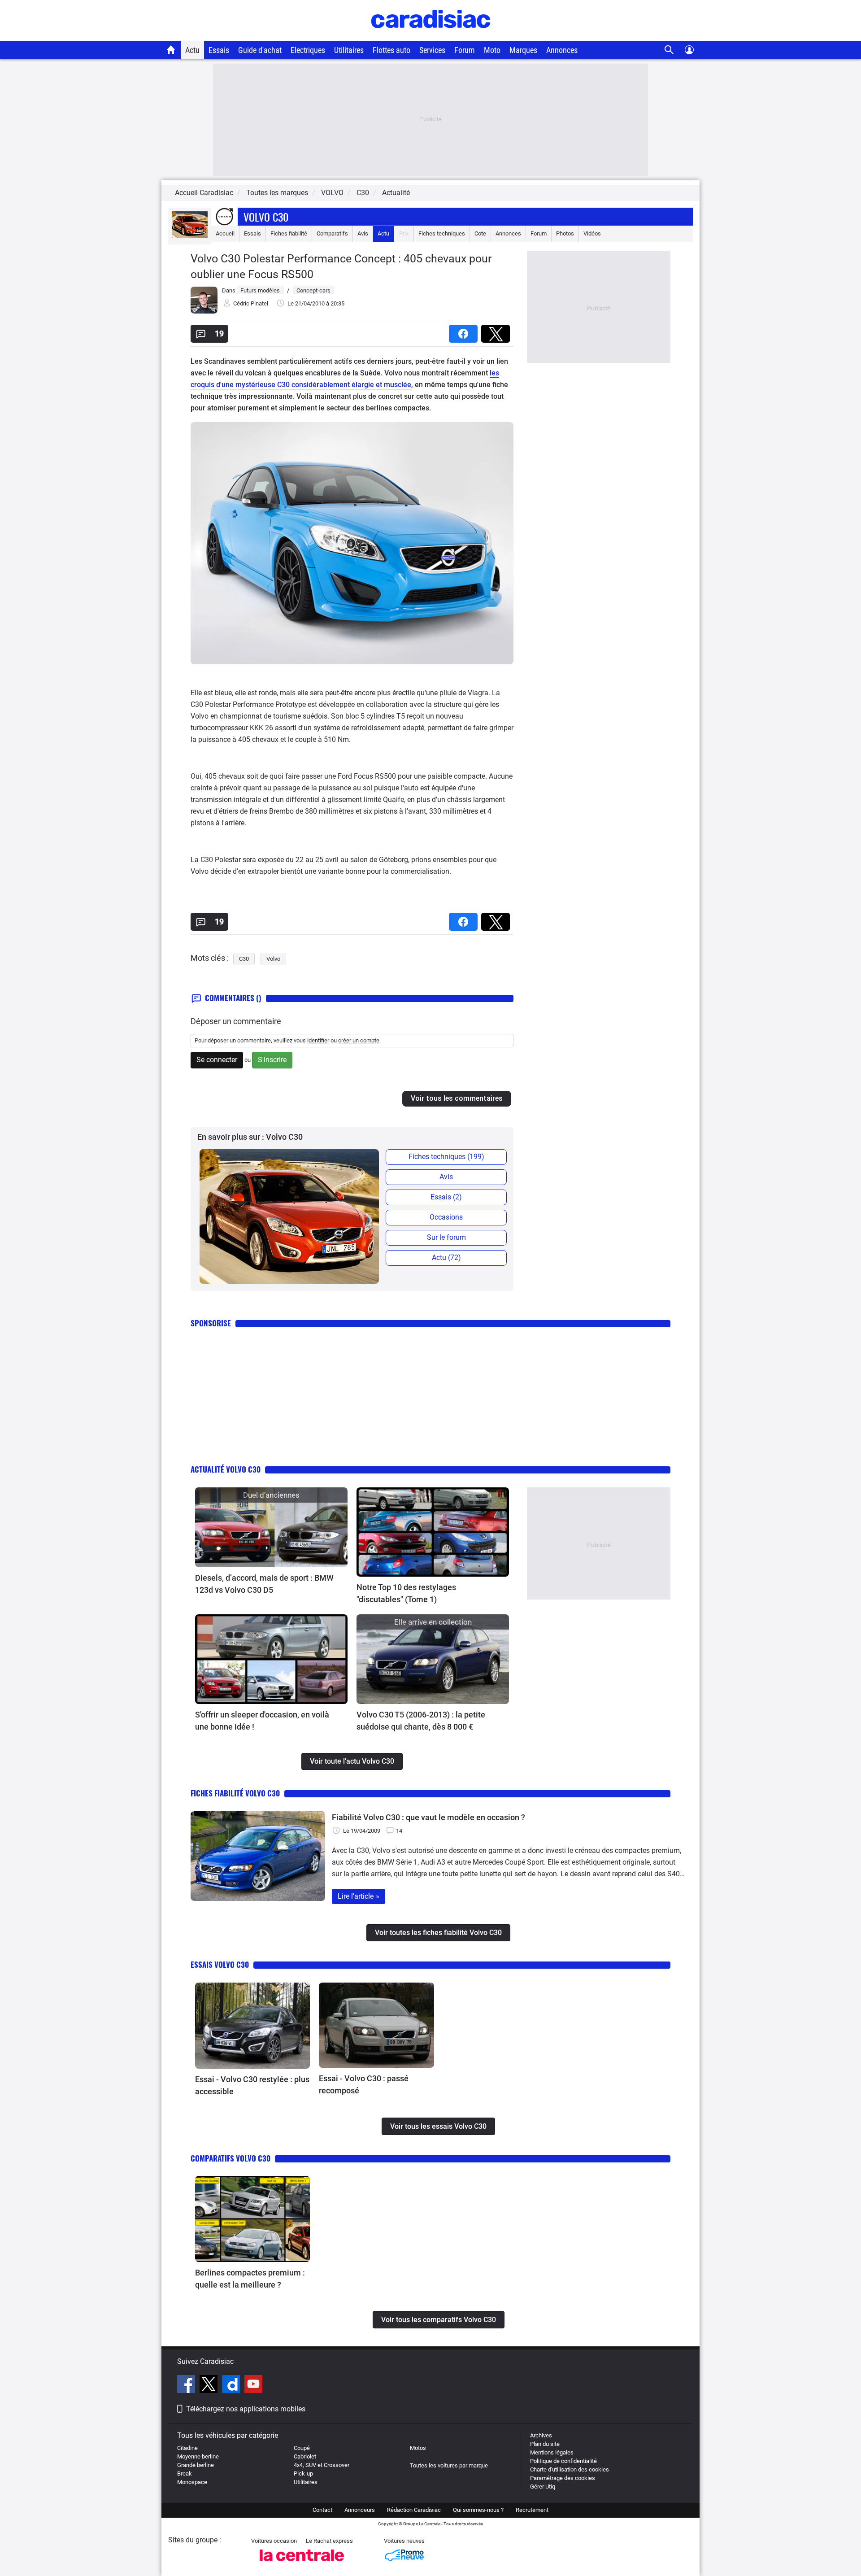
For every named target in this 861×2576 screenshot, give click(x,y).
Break (185, 2474)
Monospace (192, 2482)
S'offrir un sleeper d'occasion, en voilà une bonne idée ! (262, 1721)
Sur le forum (446, 1237)
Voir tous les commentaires (457, 1098)
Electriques (308, 50)
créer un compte (359, 1040)
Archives (541, 2435)
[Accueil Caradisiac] (171, 50)
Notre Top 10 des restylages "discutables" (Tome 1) (406, 1593)
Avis (363, 233)
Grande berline (196, 2465)
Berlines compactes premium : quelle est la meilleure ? (250, 2279)
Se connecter (217, 1060)
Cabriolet (305, 2456)
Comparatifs (332, 233)
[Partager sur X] (497, 331)
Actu (192, 50)
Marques (523, 50)
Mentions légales (552, 2452)
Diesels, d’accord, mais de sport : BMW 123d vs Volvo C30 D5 (264, 1584)
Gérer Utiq (543, 2487)
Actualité (396, 193)
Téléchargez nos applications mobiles (246, 2409)
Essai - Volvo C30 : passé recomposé (364, 2084)
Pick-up (303, 2474)
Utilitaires (349, 50)
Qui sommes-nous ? (478, 2510)
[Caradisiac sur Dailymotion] (232, 2385)
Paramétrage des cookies (563, 2478)
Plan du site (545, 2444)
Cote (480, 233)
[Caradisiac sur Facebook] (187, 2385)
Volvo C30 (266, 217)
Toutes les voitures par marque (449, 2465)
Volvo (273, 959)
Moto (492, 50)
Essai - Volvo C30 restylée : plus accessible (252, 2085)
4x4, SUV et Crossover (322, 2465)
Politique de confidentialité (563, 2461)
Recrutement (532, 2510)
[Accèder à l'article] (271, 1527)
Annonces (562, 50)
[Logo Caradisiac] (431, 36)
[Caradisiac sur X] (210, 2385)
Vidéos (592, 233)
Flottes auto (391, 50)
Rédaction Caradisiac (414, 2510)
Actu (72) (446, 1257)
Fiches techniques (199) (446, 1157)
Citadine (187, 2448)
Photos (565, 233)
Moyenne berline (198, 2456)
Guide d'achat (260, 50)
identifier (318, 1040)
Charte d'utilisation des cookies (570, 2469)
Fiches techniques (442, 233)
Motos (418, 2448)
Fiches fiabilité (289, 233)
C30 (244, 959)
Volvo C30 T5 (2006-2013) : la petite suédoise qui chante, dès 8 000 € (421, 1721)
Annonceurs (360, 2510)
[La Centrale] (302, 2564)
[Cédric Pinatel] (204, 312)
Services (432, 50)
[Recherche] (669, 50)
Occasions (446, 1217)
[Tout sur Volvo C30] (190, 236)
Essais (219, 50)
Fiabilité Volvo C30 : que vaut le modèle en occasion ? (428, 1817)
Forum (465, 50)
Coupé (302, 2448)
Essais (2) (446, 1197)
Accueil (225, 233)
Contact (322, 2510)
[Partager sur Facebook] (465, 331)
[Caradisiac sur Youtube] (253, 2385)
